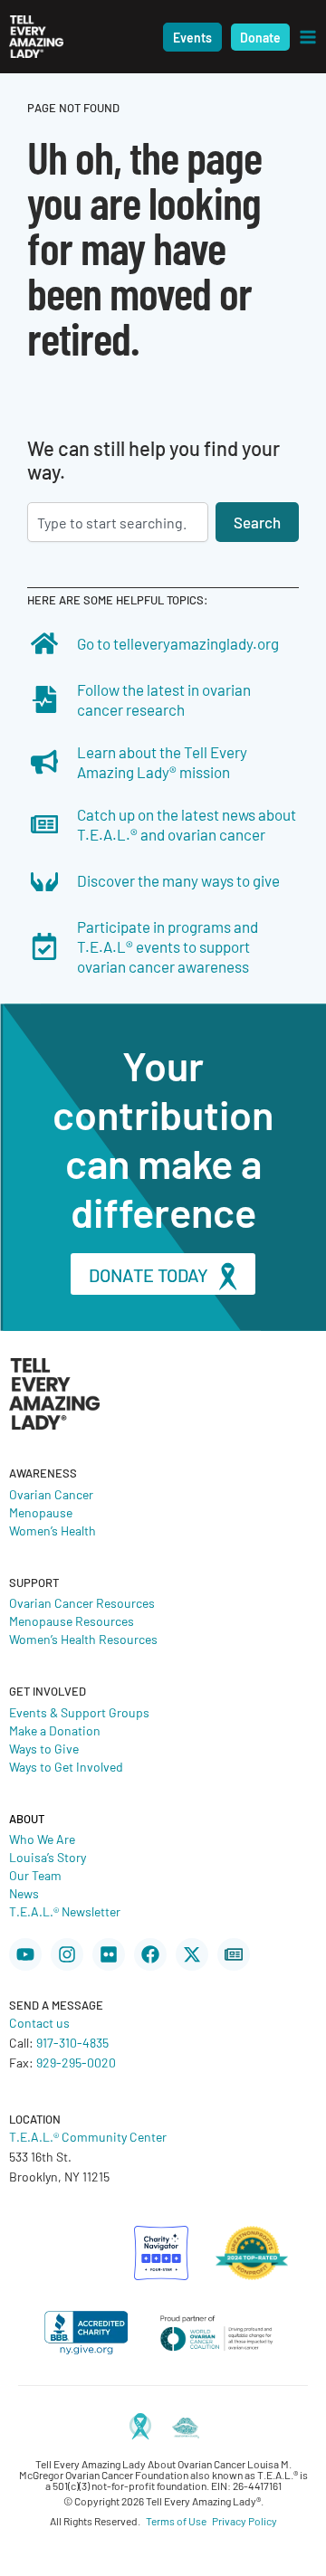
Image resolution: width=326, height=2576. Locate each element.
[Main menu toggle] (308, 37)
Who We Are (42, 1839)
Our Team (35, 1875)
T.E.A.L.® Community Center (88, 2136)
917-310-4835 (72, 2042)
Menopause (41, 1512)
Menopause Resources (72, 1621)
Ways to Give (44, 1748)
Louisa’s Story (48, 1857)
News (24, 1893)
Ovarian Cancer (51, 1494)
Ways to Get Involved (66, 1766)
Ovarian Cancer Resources (82, 1602)
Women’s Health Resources (83, 1639)
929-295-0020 (76, 2062)
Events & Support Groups (79, 1712)
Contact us (39, 2022)
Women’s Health (53, 1530)
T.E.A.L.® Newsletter (65, 1911)
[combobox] (118, 522)
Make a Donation (55, 1730)
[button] (192, 37)
